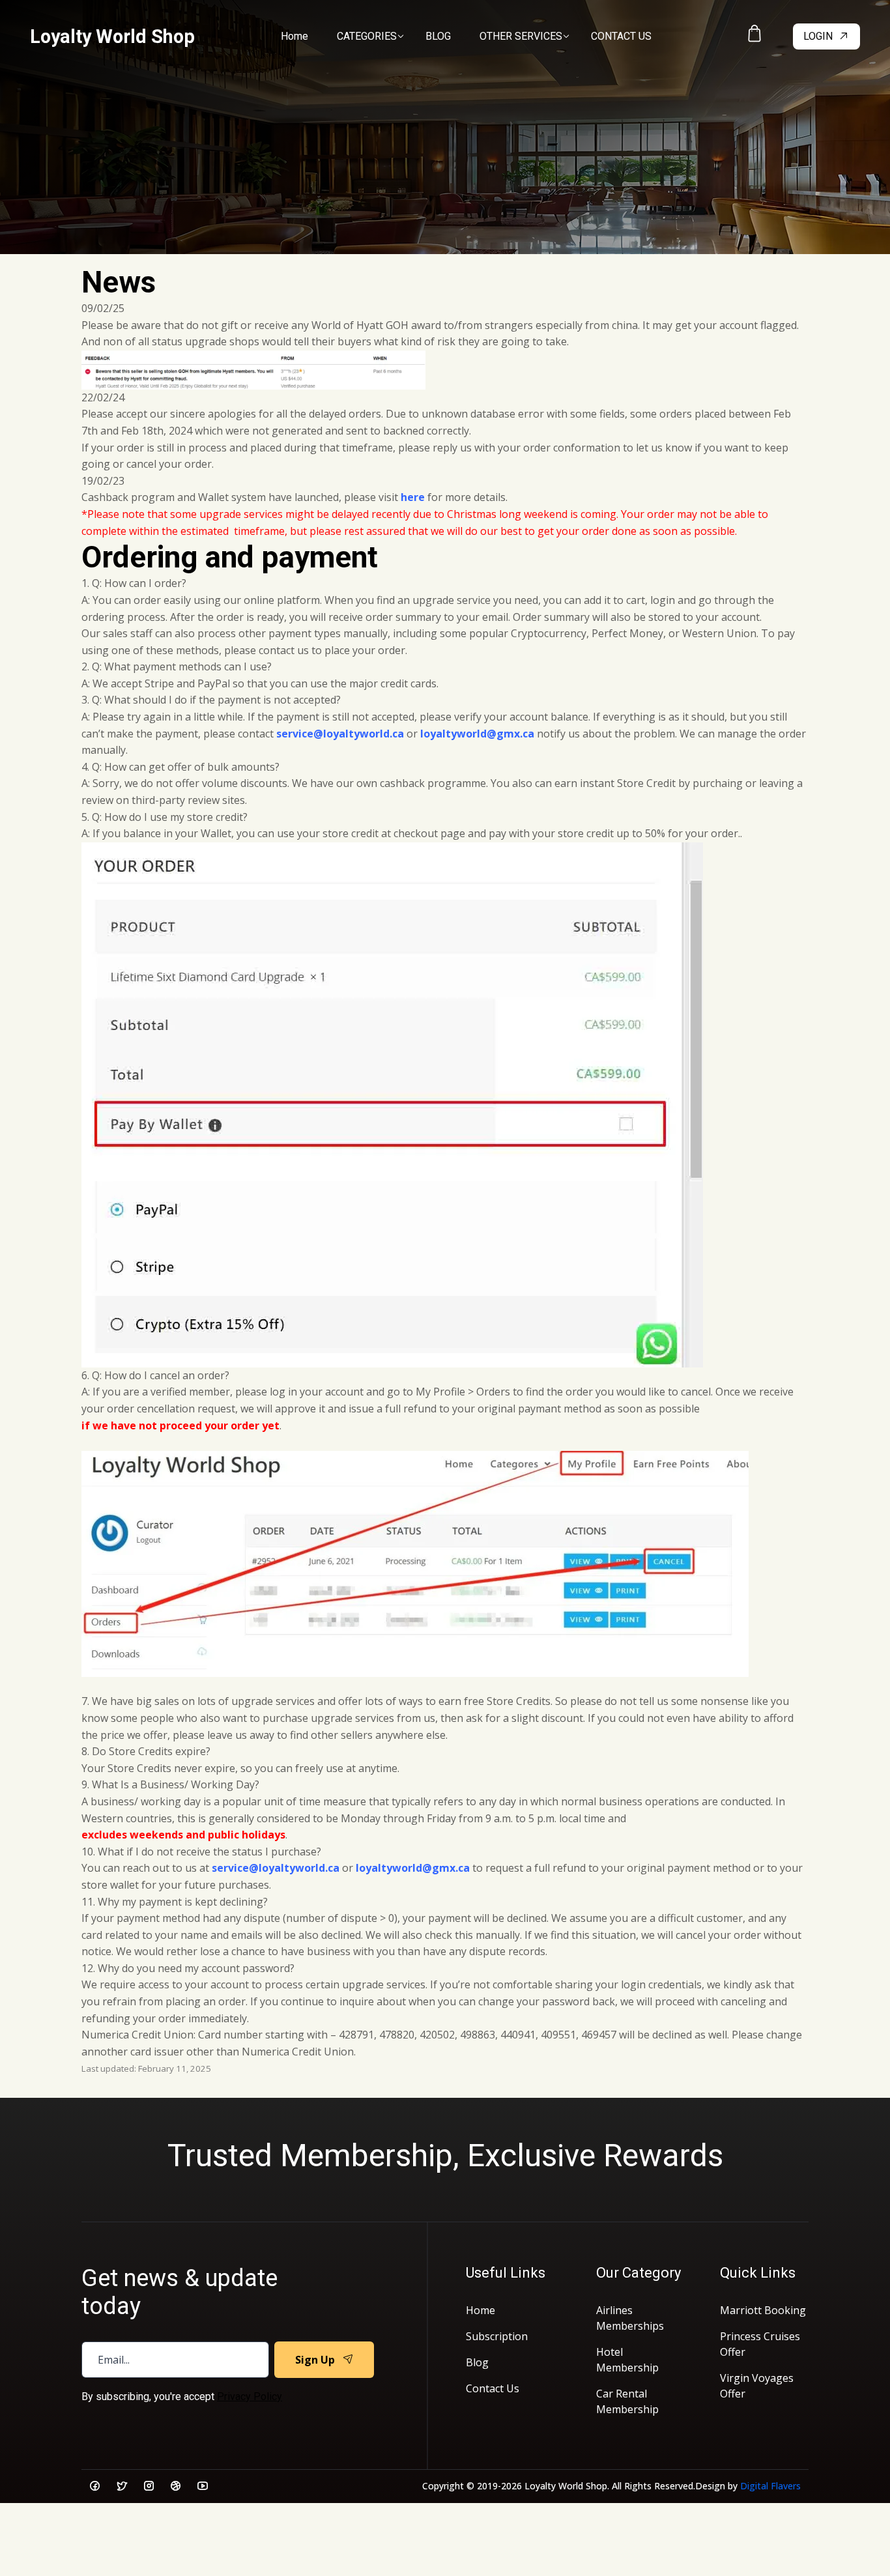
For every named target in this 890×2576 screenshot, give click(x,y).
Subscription (497, 2336)
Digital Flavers (770, 2486)
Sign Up (315, 2360)
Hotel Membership (627, 2360)
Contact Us (493, 2388)
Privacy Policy (250, 2397)
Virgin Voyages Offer (757, 2386)
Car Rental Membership (627, 2401)
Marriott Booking (763, 2310)
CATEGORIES (367, 36)
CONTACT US (621, 36)
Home (294, 36)
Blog (477, 2362)
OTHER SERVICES (521, 36)
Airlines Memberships (630, 2318)
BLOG (438, 36)
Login (818, 36)
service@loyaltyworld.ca (340, 734)
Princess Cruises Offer (760, 2344)
